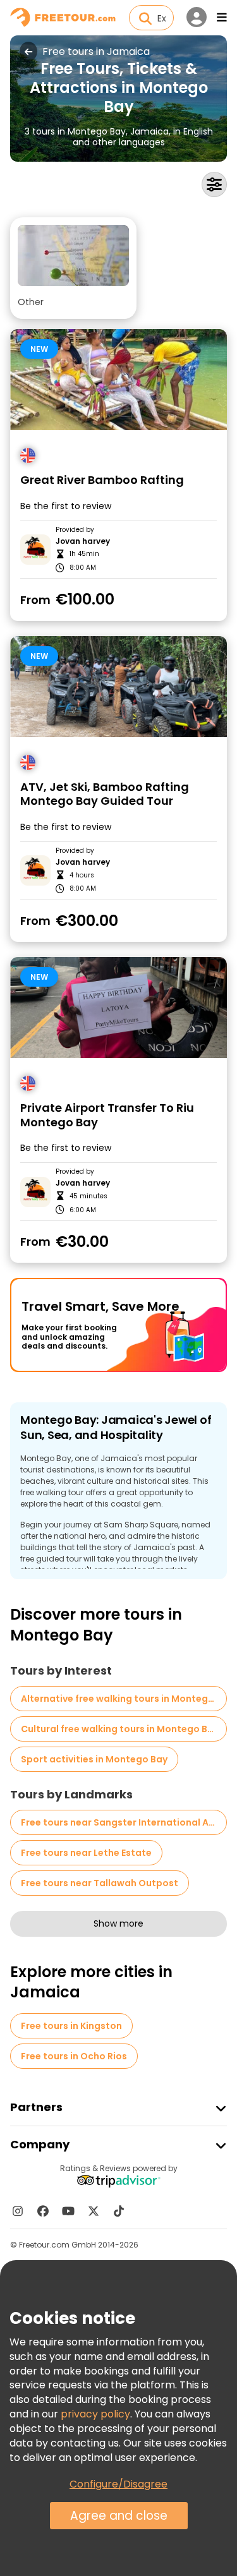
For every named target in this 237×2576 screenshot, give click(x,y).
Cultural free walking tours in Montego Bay (120, 1729)
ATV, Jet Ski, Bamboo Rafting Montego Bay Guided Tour (105, 794)
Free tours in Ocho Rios (74, 2056)
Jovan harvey (83, 541)
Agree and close (119, 2516)
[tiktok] (119, 2211)
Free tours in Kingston (71, 2026)
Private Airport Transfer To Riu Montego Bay (107, 1115)
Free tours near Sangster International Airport (124, 1822)
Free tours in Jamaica (96, 52)
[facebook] (43, 2211)
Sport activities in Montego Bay (94, 1759)
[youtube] (68, 2211)
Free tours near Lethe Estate (86, 1853)
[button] (73, 268)
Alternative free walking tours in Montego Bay (124, 1699)
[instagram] (18, 2211)
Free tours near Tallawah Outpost (100, 1883)
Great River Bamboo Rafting (102, 480)
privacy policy (95, 2414)
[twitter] (94, 2211)
